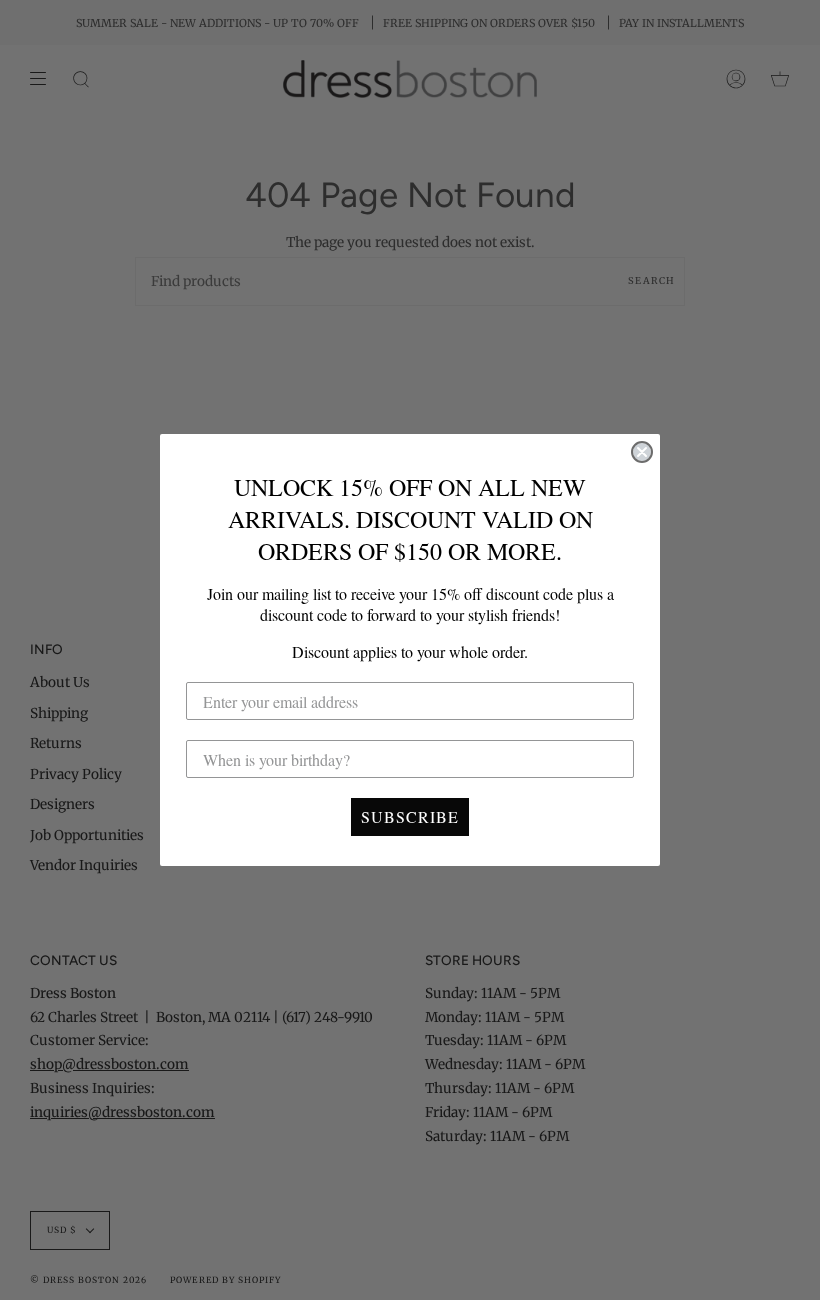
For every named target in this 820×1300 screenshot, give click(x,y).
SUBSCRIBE (410, 816)
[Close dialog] (642, 452)
